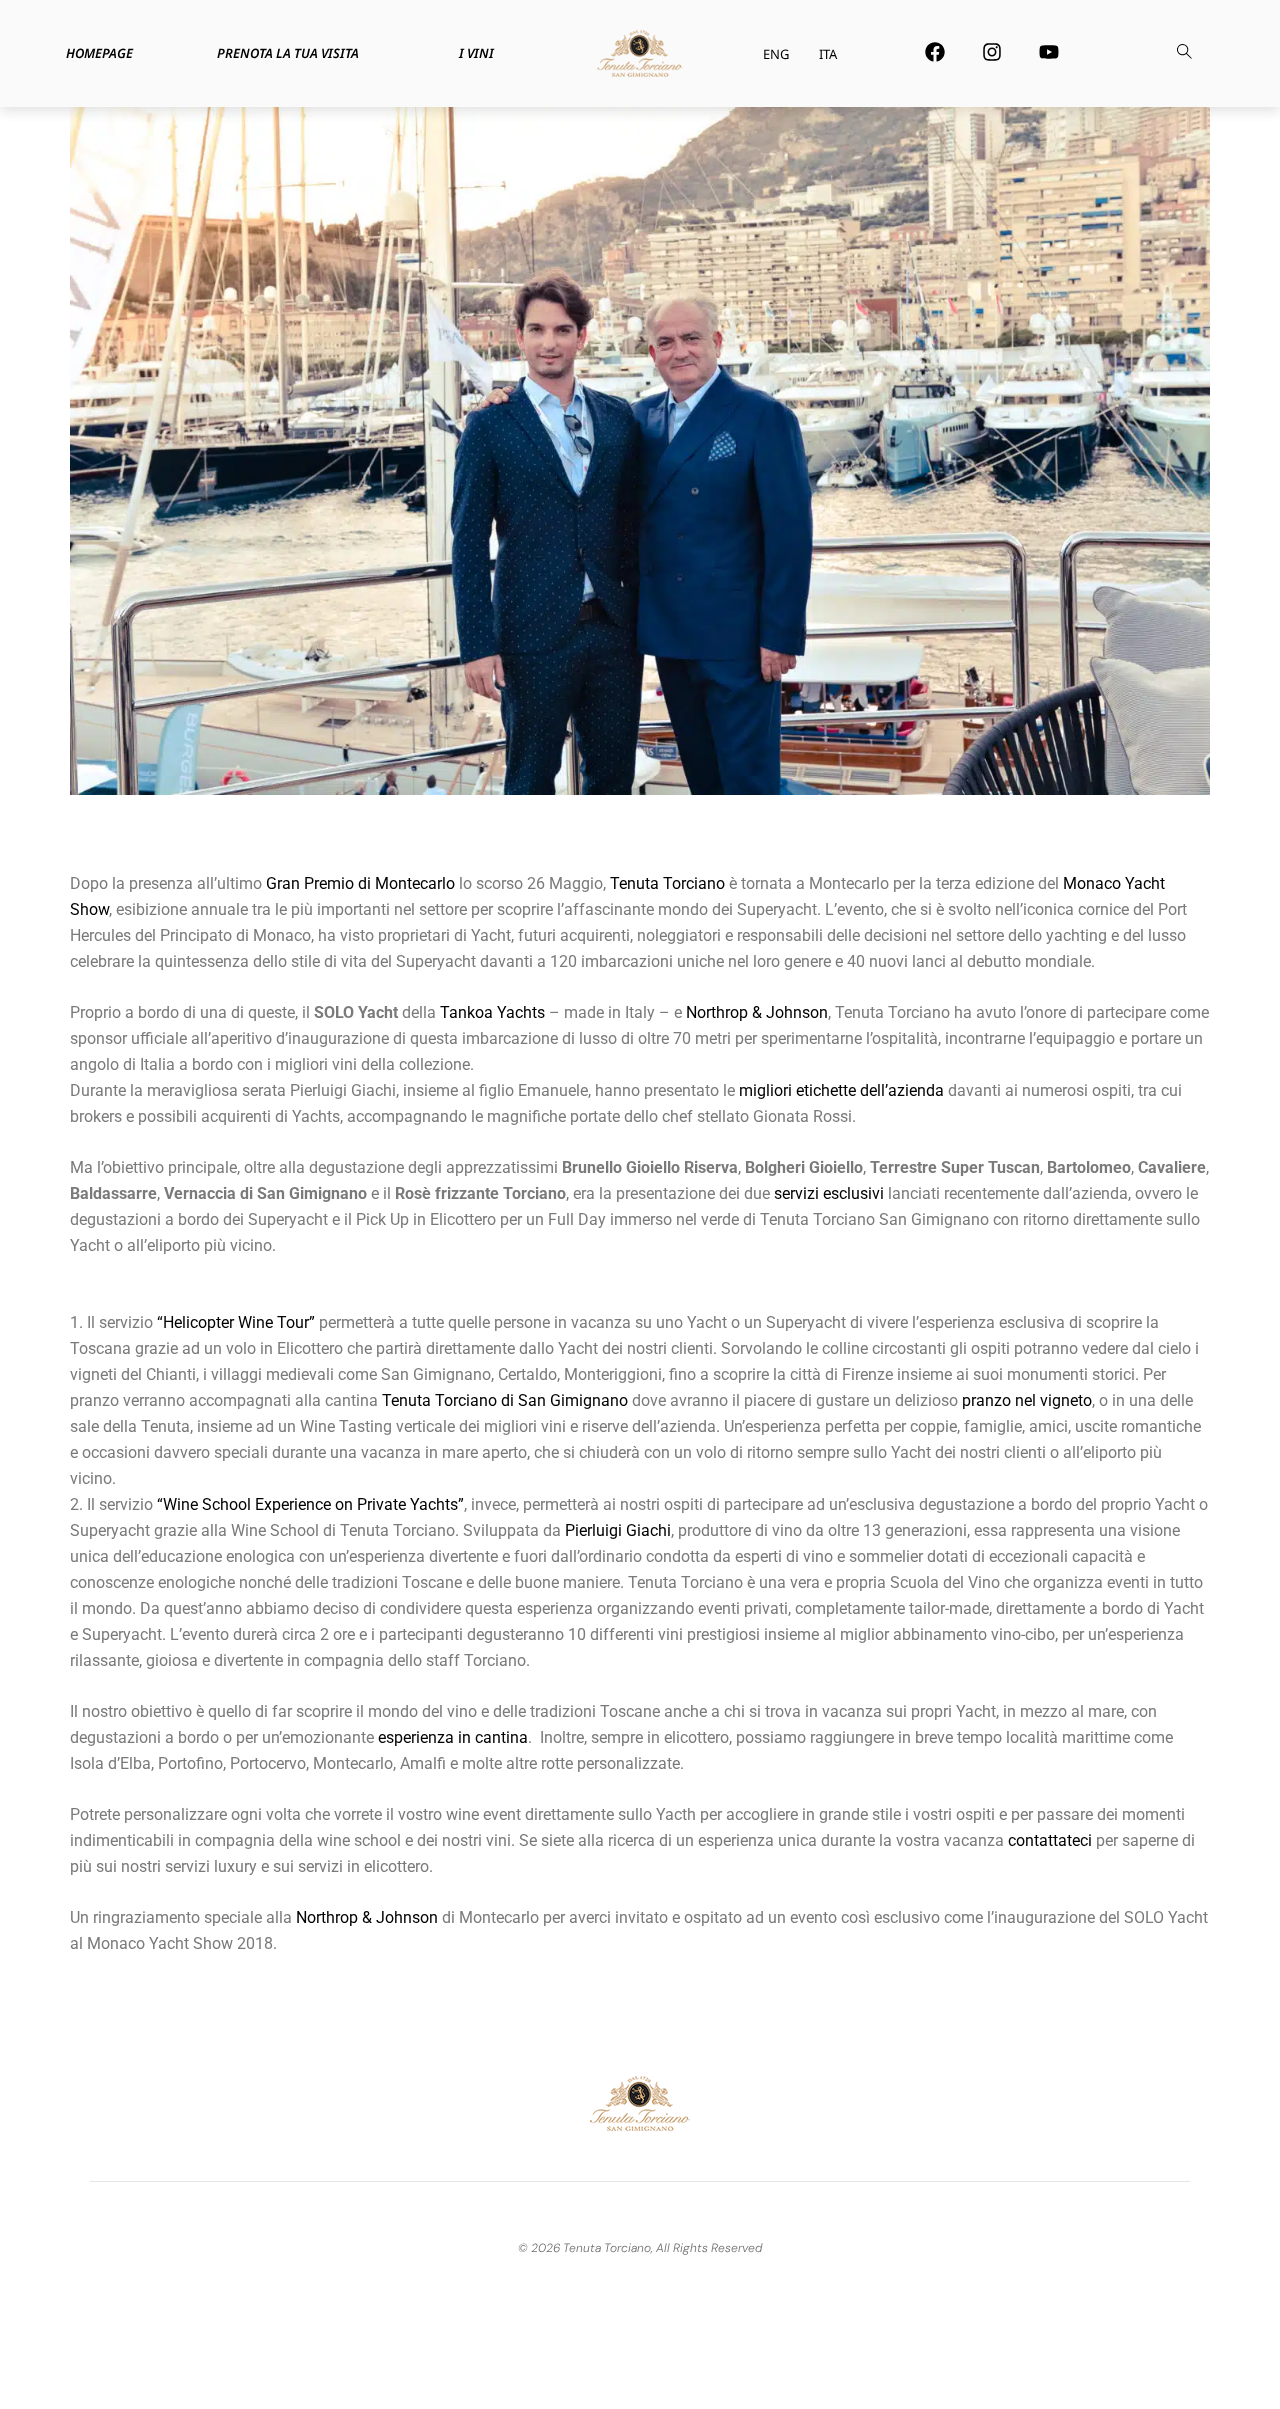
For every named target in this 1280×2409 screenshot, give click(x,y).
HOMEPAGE (99, 53)
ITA (828, 54)
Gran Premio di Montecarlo (360, 883)
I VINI (476, 53)
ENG (776, 54)
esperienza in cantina (453, 1737)
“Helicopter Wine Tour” (236, 1322)
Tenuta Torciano (667, 883)
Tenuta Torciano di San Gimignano (505, 1400)
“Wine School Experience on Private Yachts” (310, 1504)
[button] (1184, 54)
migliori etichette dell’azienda (841, 1090)
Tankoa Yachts (492, 1012)
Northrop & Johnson (757, 1012)
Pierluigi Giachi (618, 1530)
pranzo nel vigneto (1027, 1400)
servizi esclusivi (829, 1193)
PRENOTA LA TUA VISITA (288, 53)
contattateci (1050, 1840)
